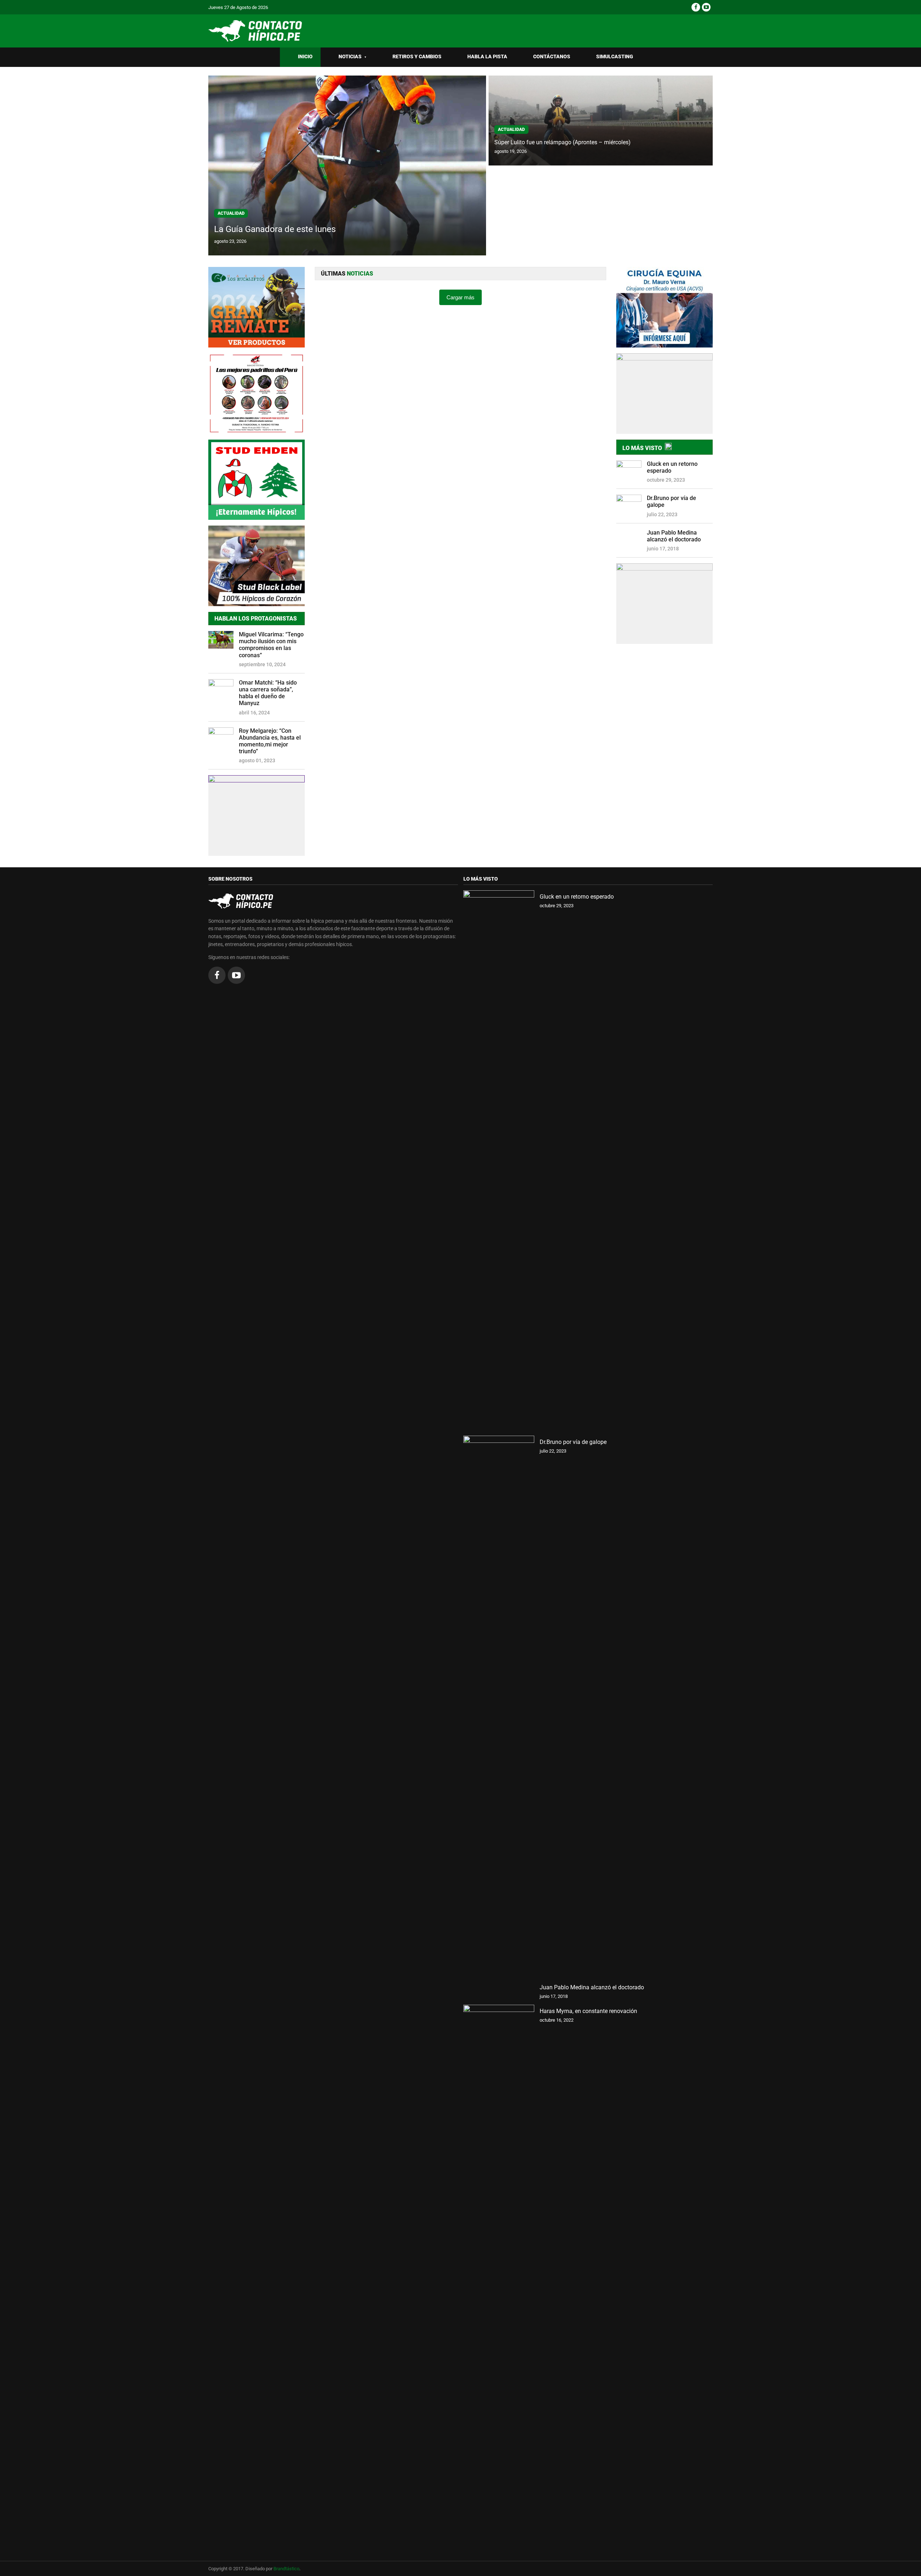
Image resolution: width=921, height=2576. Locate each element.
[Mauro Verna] (664, 307)
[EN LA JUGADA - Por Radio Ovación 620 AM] (664, 394)
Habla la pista (487, 57)
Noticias (353, 57)
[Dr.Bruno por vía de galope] (499, 1705)
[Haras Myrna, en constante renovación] (499, 2275)
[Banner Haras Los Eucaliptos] (257, 307)
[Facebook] (696, 7)
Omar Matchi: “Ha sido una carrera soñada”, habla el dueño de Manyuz (268, 693)
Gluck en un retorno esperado (672, 467)
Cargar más (460, 297)
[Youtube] (706, 7)
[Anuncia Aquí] (664, 604)
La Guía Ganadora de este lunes (275, 229)
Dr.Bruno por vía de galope (672, 501)
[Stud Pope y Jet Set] (257, 815)
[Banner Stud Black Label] (257, 566)
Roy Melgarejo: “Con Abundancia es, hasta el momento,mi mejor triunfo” (270, 741)
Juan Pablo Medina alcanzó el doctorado (674, 536)
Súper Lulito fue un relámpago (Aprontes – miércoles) (562, 142)
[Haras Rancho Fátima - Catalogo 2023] (257, 394)
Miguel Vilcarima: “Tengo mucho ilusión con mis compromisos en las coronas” (271, 645)
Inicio (305, 57)
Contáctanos (552, 57)
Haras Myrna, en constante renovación (588, 2011)
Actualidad (231, 213)
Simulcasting (615, 57)
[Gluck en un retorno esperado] (499, 1160)
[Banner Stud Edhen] (257, 480)
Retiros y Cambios (417, 57)
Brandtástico (286, 2569)
